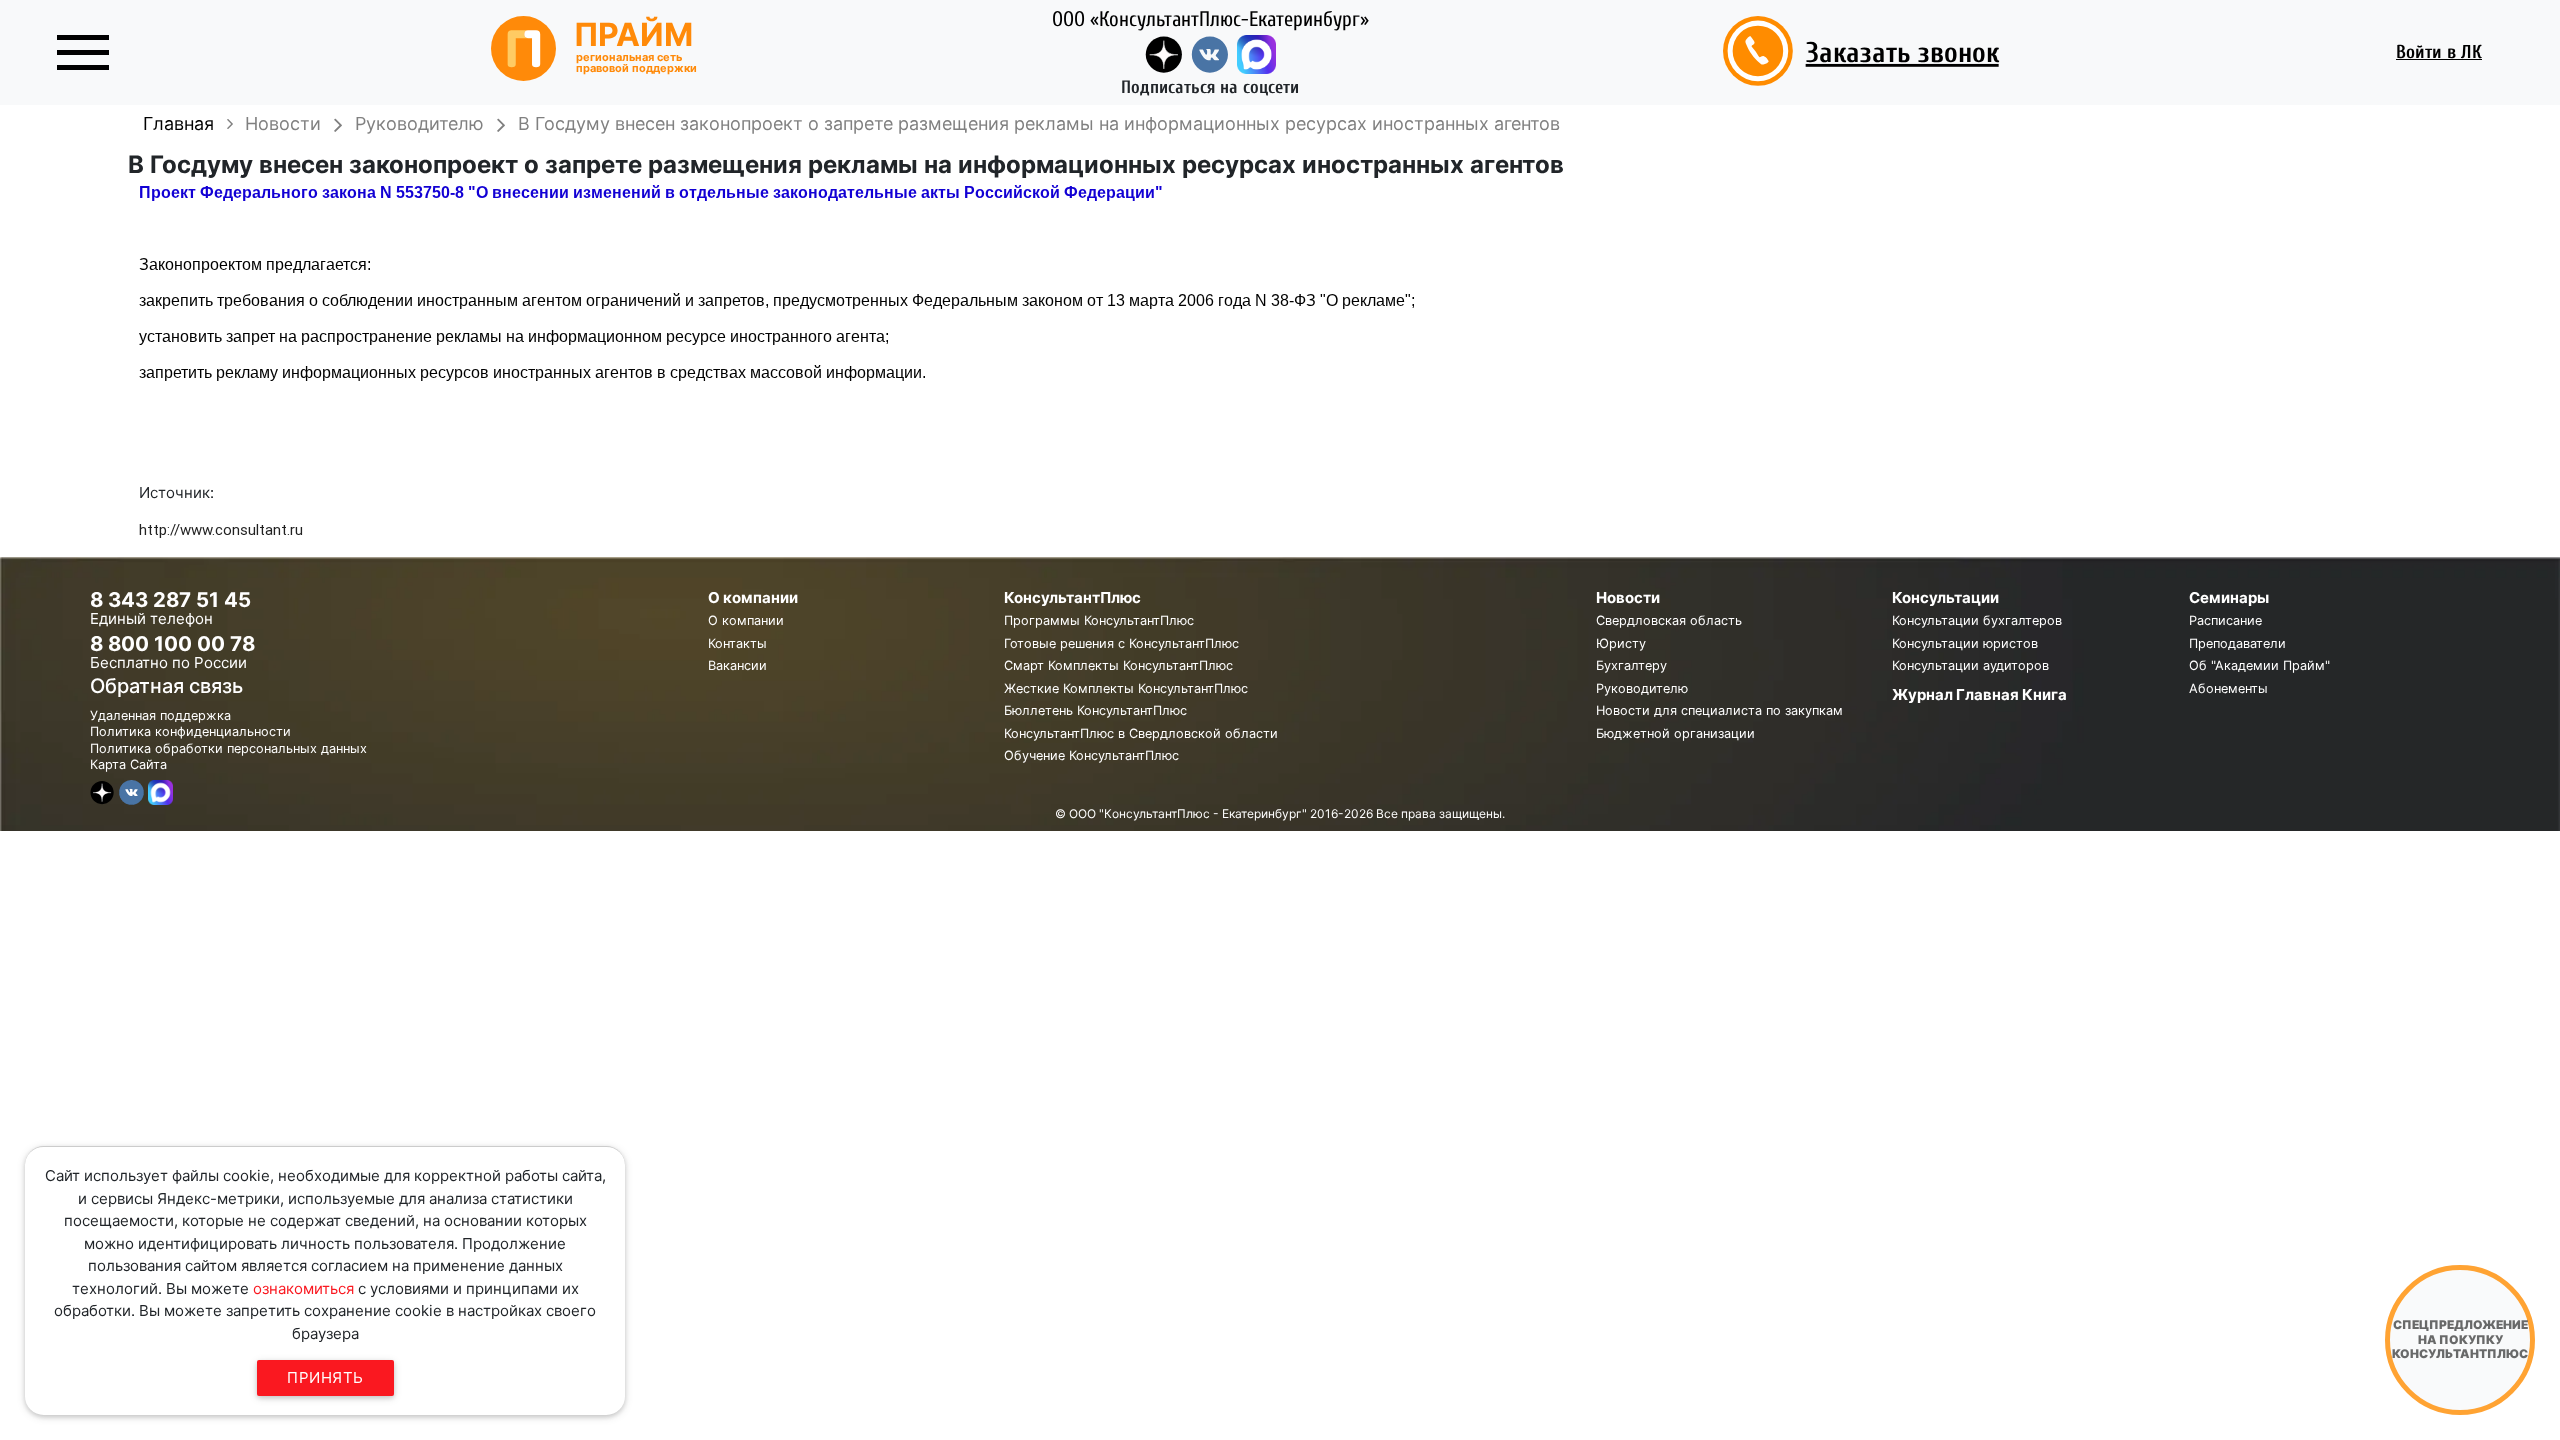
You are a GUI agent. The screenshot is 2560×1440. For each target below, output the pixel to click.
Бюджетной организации (1675, 733)
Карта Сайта (128, 764)
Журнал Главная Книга (1979, 694)
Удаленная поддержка (160, 715)
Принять (325, 1377)
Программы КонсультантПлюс (1099, 620)
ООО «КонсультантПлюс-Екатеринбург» (1210, 19)
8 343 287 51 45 (170, 599)
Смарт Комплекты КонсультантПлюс (1118, 665)
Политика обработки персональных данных (228, 748)
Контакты (737, 643)
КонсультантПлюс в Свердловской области (1141, 733)
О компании (746, 620)
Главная (178, 123)
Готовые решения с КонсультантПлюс (1121, 643)
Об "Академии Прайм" (2259, 665)
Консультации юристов (1965, 643)
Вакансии (737, 665)
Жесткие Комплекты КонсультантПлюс (1126, 688)
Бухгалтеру (1631, 665)
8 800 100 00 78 (172, 643)
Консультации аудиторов (1970, 665)
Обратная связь (166, 686)
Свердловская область (1669, 620)
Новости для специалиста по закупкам (1719, 710)
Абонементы (2228, 688)
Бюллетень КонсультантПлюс (1095, 710)
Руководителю (1642, 688)
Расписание (2225, 620)
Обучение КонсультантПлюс (1091, 755)
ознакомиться (303, 1288)
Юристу (1621, 643)
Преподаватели (2237, 643)
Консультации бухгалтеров (1977, 620)
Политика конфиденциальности (190, 731)
